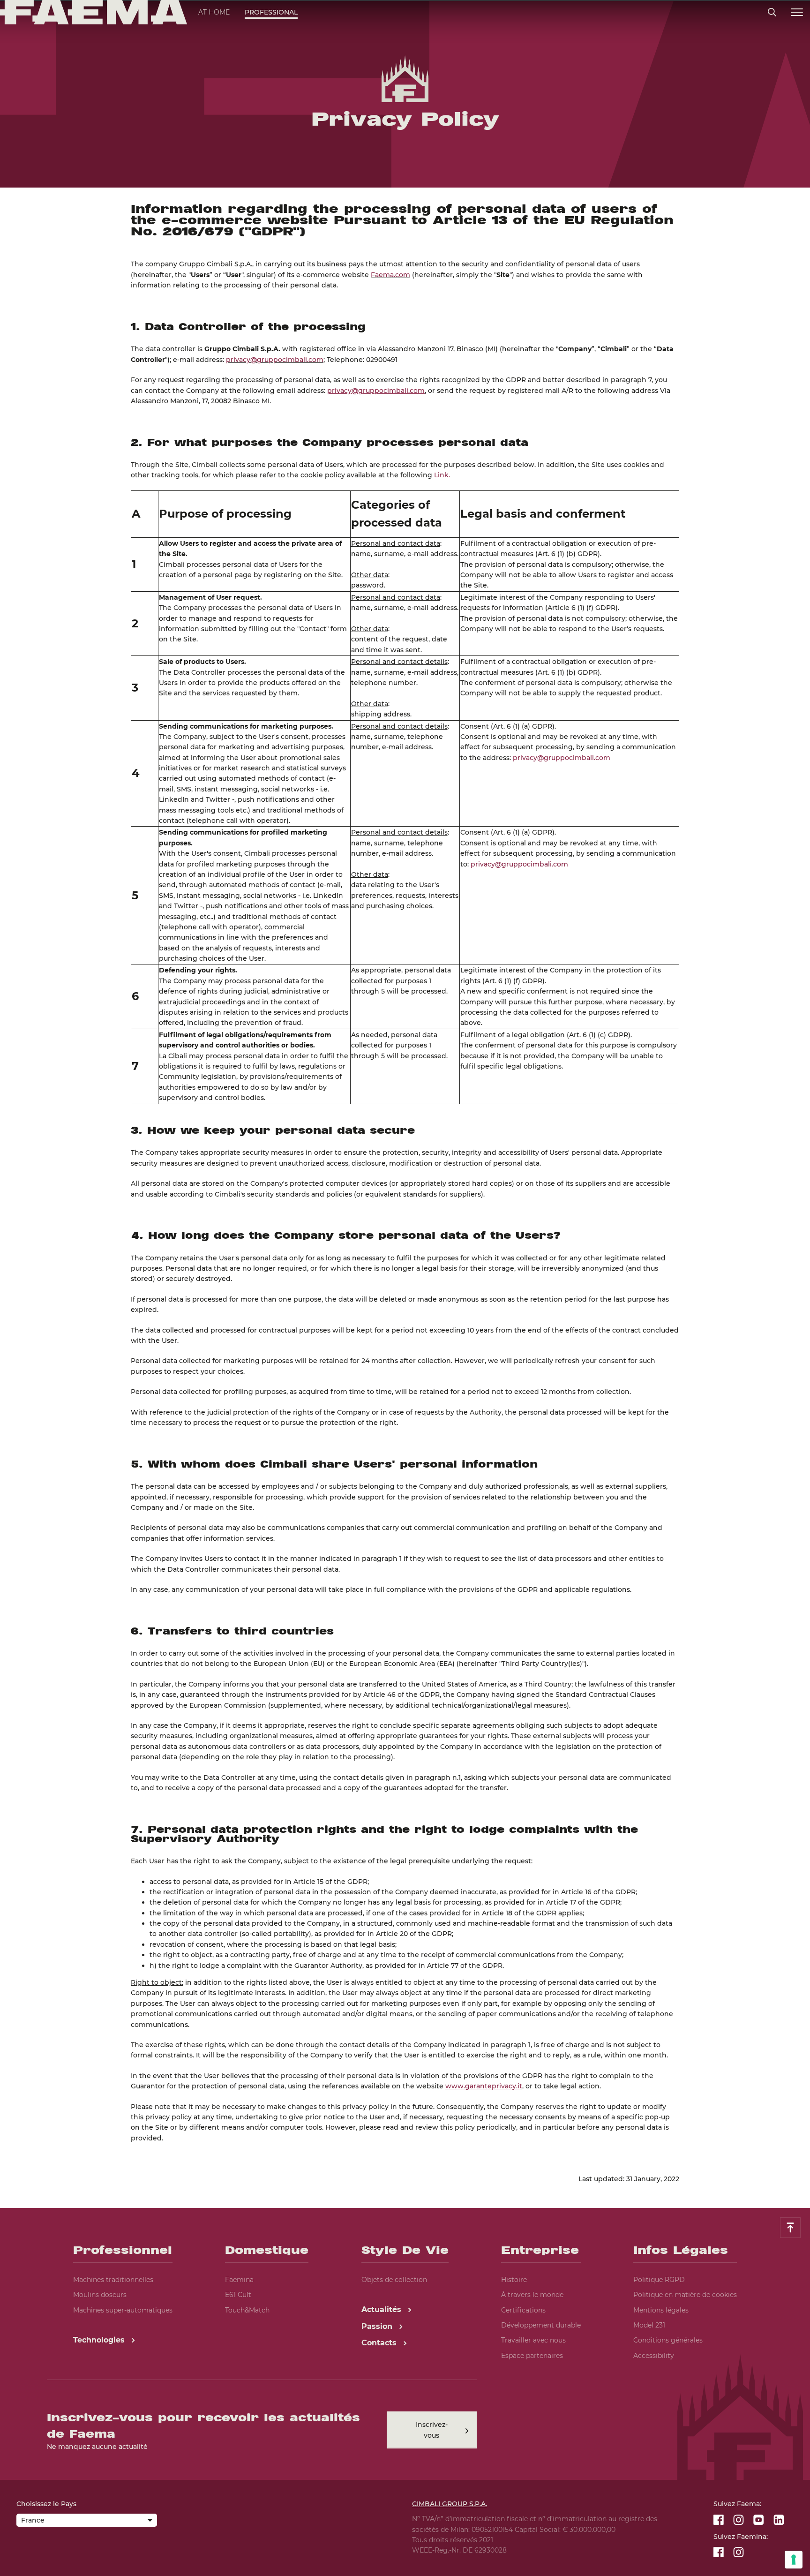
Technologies (100, 2340)
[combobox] (87, 2521)
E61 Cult (238, 2295)
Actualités (382, 2309)
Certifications (523, 2310)
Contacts (380, 2343)
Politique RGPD (659, 2280)
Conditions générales (668, 2340)
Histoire (514, 2280)
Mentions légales (661, 2310)
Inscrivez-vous (432, 2430)
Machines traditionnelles (113, 2280)
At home (214, 12)
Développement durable (541, 2325)
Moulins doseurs (100, 2295)
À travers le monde (532, 2295)
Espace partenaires (532, 2356)
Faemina (239, 2280)
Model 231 (649, 2325)
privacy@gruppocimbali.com (275, 360)
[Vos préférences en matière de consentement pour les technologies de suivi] (794, 2560)
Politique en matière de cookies (685, 2295)
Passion (378, 2326)
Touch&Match (247, 2310)
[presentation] (405, 1288)
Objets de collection (394, 2280)
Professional (271, 12)
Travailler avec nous (533, 2340)
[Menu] (797, 12)
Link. (442, 475)
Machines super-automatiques (123, 2310)
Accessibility (654, 2356)
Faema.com (390, 275)
